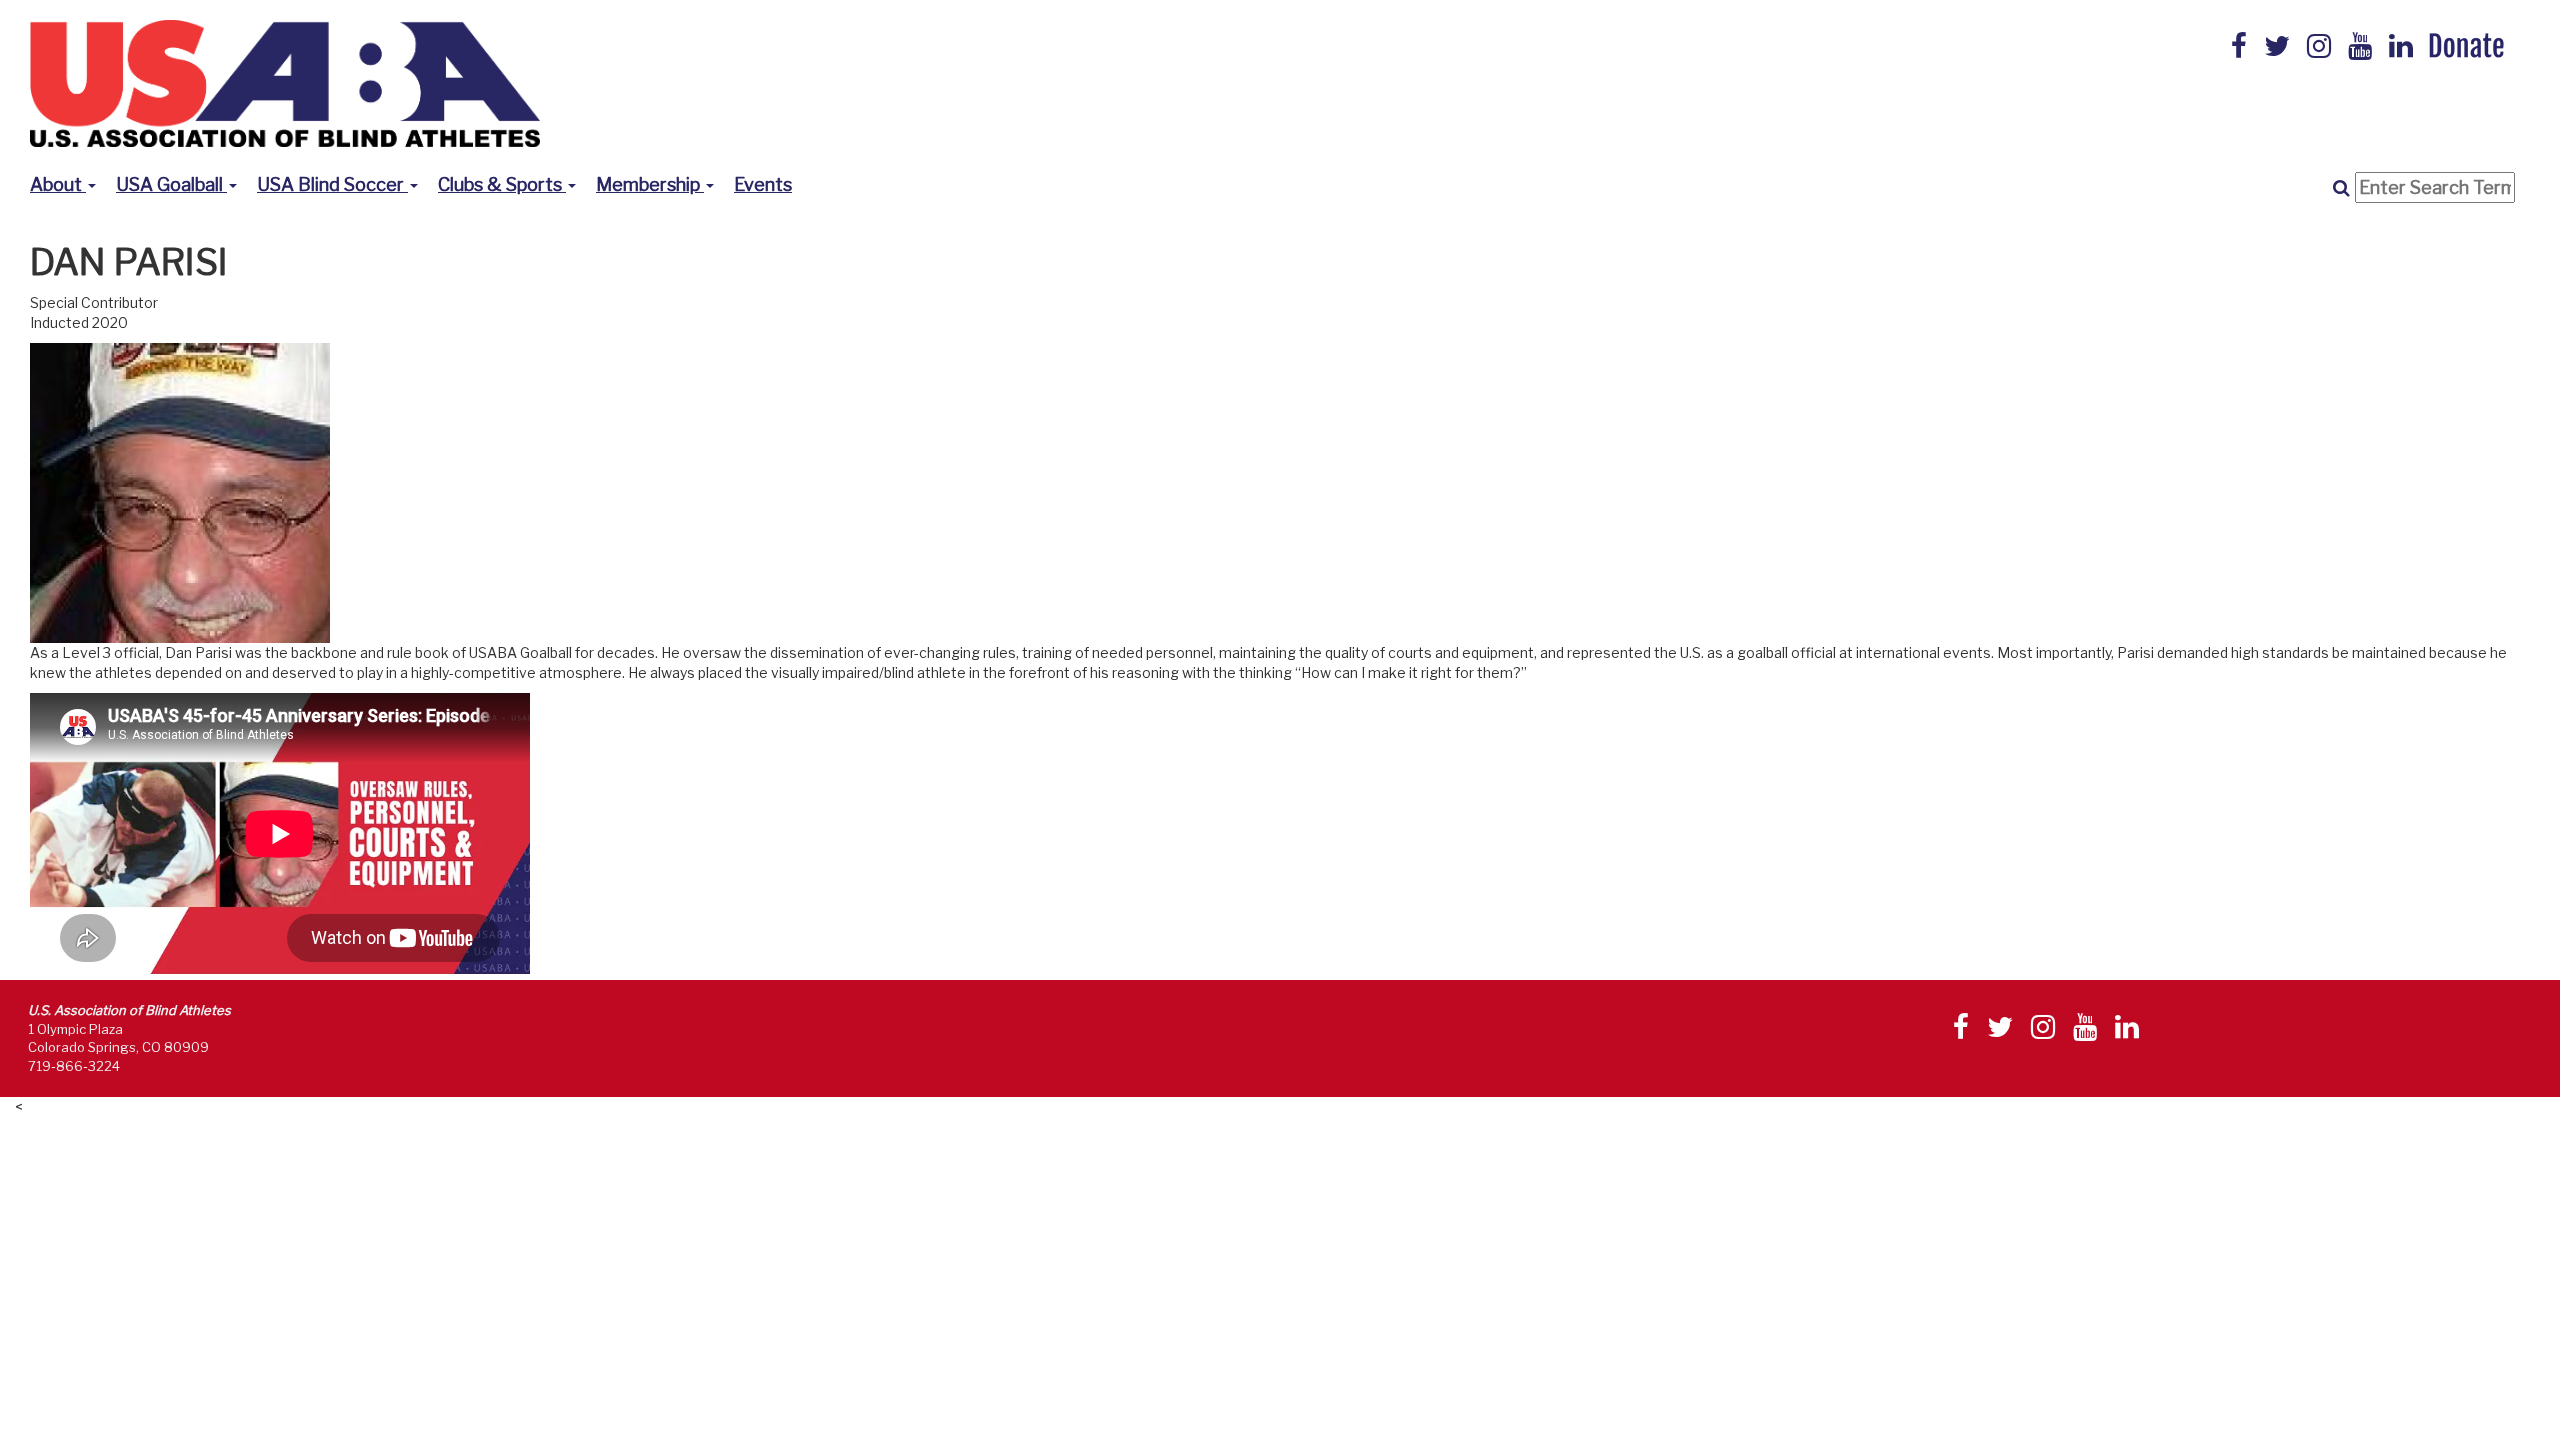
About (58, 184)
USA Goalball (171, 184)
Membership (650, 184)
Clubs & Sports (502, 184)
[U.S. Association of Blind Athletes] (285, 81)
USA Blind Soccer (332, 184)
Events (763, 184)
